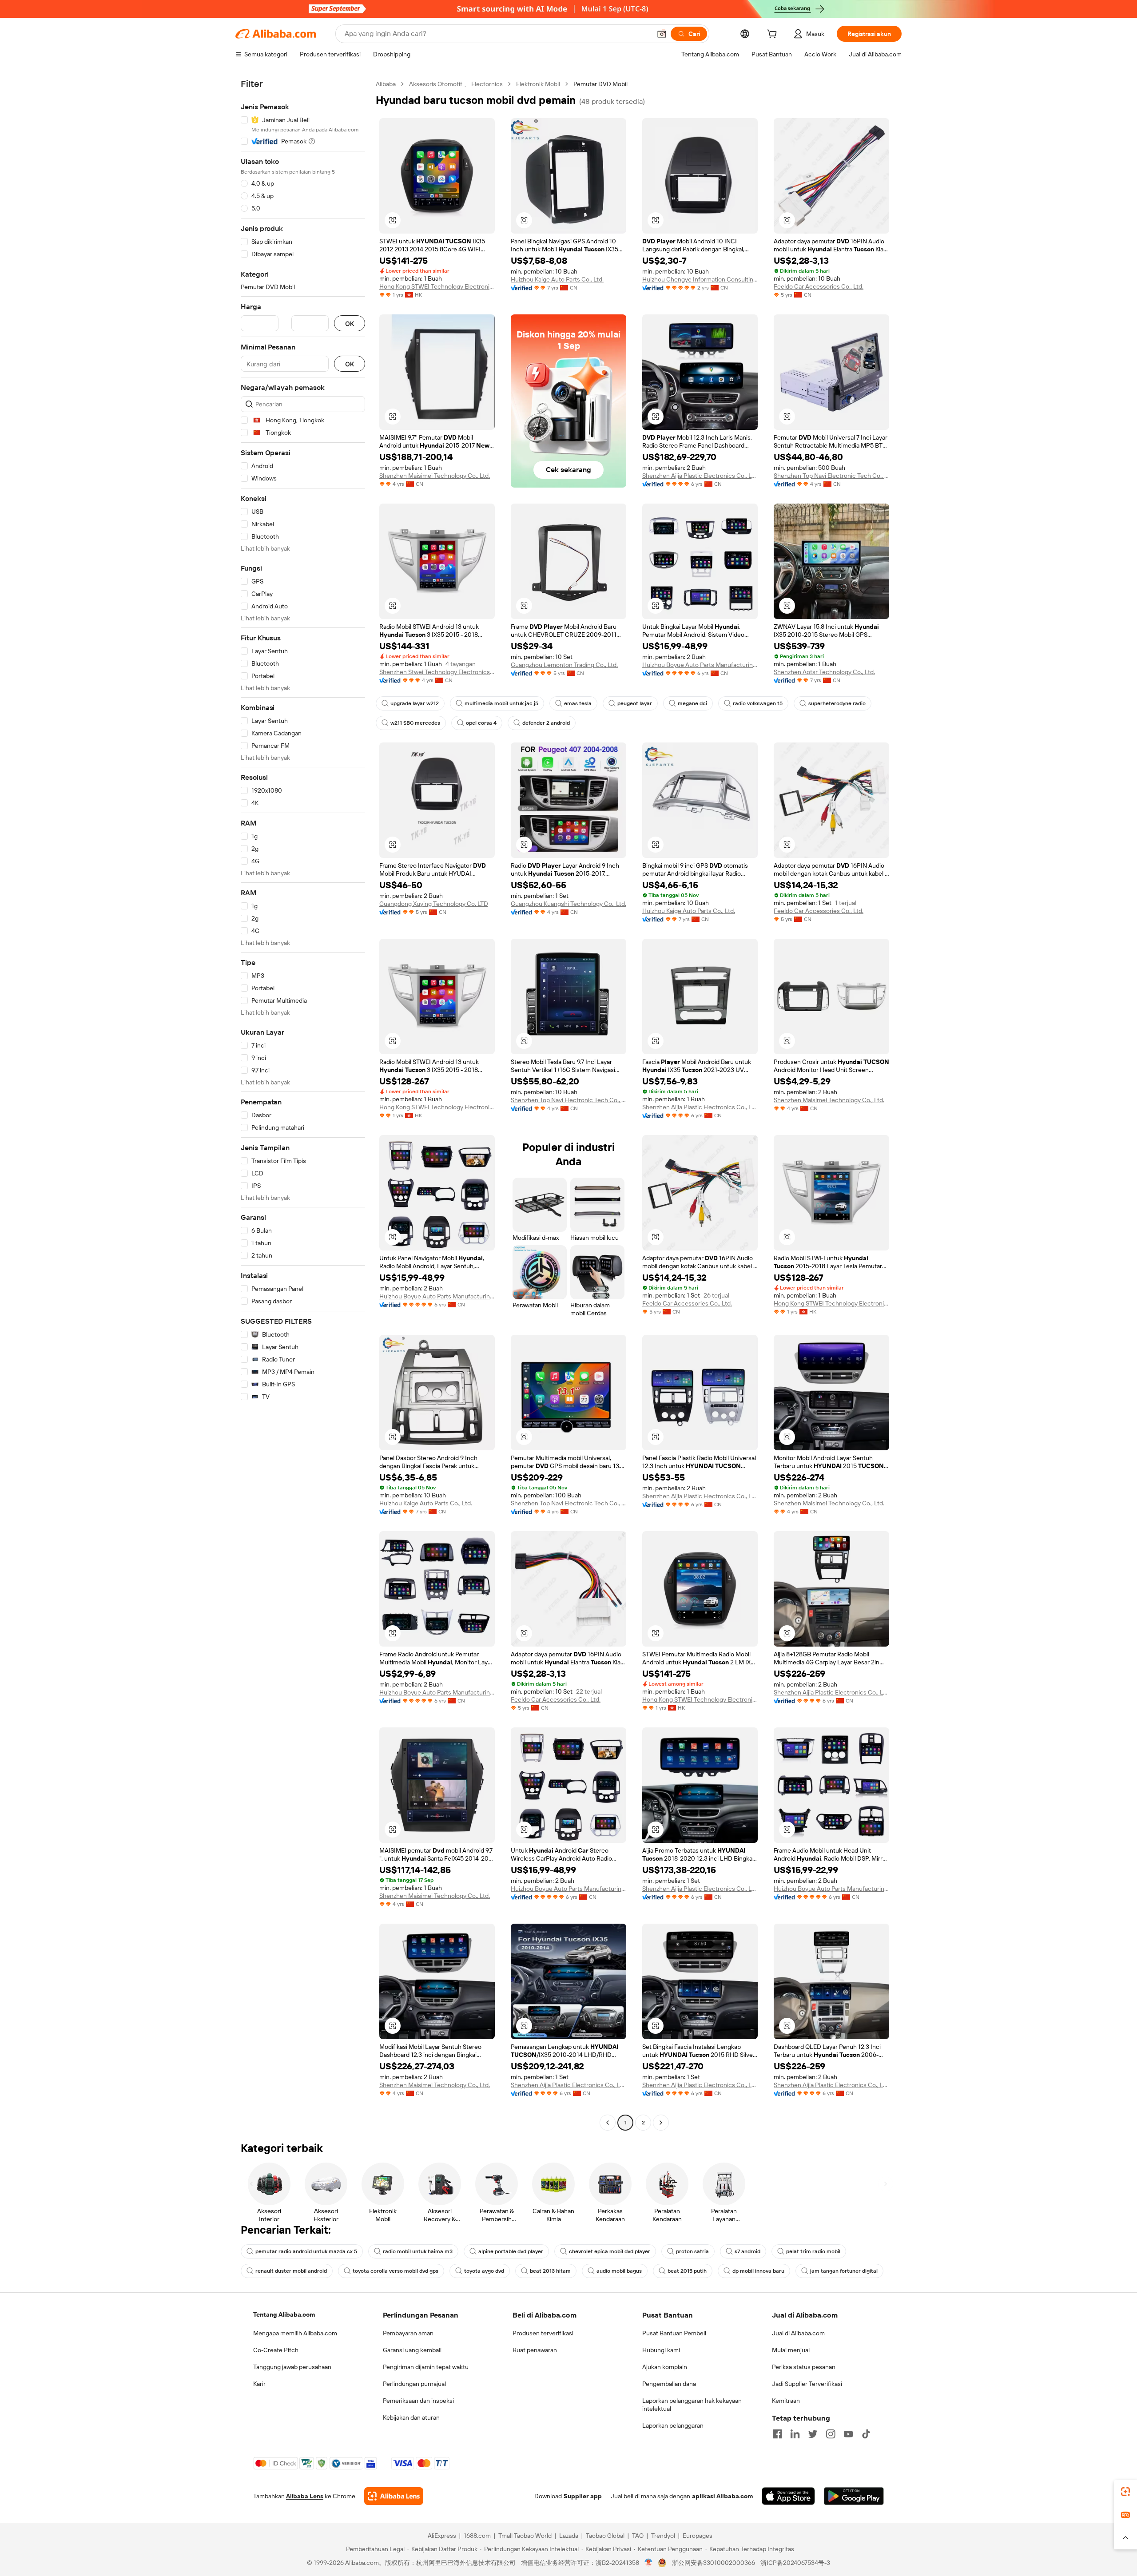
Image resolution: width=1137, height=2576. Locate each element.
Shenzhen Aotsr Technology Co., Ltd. (824, 672)
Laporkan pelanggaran (673, 2425)
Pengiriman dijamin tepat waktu (426, 2367)
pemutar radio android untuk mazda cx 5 (306, 2251)
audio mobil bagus (619, 2271)
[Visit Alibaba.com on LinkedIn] (795, 2434)
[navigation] (303, 1104)
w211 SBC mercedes (415, 723)
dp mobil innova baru (758, 2271)
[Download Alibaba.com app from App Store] (788, 2496)
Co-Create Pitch (276, 2350)
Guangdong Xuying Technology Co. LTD (434, 904)
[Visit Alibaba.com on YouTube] (848, 2434)
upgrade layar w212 (415, 703)
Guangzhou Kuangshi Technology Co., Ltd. (568, 904)
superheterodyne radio (837, 703)
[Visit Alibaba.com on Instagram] (831, 2434)
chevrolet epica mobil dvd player (610, 2251)
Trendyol (663, 2536)
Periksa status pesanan (804, 2367)
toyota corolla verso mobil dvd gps (396, 2271)
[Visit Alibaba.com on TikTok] (866, 2434)
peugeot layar (635, 703)
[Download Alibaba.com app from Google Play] (854, 2496)
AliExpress (442, 2536)
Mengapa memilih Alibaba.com (295, 2333)
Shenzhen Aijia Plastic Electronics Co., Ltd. (700, 476)
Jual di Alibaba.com (798, 2333)
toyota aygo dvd (484, 2271)
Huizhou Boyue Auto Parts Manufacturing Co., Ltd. (700, 665)
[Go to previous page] (608, 2123)
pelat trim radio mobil (813, 2251)
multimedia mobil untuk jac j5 (501, 703)
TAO (638, 2536)
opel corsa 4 (481, 723)
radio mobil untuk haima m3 (418, 2251)
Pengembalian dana (669, 2384)
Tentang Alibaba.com (284, 2314)
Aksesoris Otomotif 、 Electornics (456, 84)
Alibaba (386, 84)
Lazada (569, 2536)
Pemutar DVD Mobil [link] (600, 84)
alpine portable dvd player (511, 2251)
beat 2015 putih (687, 2271)
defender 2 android (546, 723)
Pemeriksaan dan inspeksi (418, 2401)
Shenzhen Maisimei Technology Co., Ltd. (435, 476)
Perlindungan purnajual (414, 2384)
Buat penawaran (535, 2350)
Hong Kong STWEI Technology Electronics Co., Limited (437, 286)
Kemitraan (786, 2401)
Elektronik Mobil (538, 84)
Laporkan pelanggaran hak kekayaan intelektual (692, 2405)
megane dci (692, 703)
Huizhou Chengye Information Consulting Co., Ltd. (700, 279)
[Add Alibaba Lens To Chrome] (394, 2496)
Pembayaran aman (408, 2333)
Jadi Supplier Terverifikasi (807, 2384)
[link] (1125, 2492)
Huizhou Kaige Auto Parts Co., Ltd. (557, 279)
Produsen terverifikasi (543, 2333)
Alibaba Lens (305, 2496)
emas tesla (578, 703)
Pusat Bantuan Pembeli (674, 2333)
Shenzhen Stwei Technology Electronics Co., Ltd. (437, 672)
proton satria (692, 2251)
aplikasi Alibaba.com (722, 2496)
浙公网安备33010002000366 (714, 2563)
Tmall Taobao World (525, 2536)
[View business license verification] (649, 2563)
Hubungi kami (661, 2350)
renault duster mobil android (291, 2271)
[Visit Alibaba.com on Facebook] (777, 2434)
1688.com (477, 2536)
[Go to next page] (661, 2123)
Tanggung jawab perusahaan (292, 2367)
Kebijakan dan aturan (411, 2417)
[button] (662, 34)
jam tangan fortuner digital (844, 2271)
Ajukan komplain (665, 2367)
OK (350, 323)
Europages (698, 2536)
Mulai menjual (791, 2350)
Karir (259, 2384)
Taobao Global (605, 2536)
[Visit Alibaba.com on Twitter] (813, 2434)
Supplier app (583, 2496)
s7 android (747, 2251)
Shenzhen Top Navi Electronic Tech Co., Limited (831, 476)
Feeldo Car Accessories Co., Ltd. (819, 286)
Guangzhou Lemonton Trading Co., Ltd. (564, 665)
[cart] (774, 35)
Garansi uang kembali (412, 2350)
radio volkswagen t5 (758, 703)
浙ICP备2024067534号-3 (795, 2563)
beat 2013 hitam (550, 2271)
